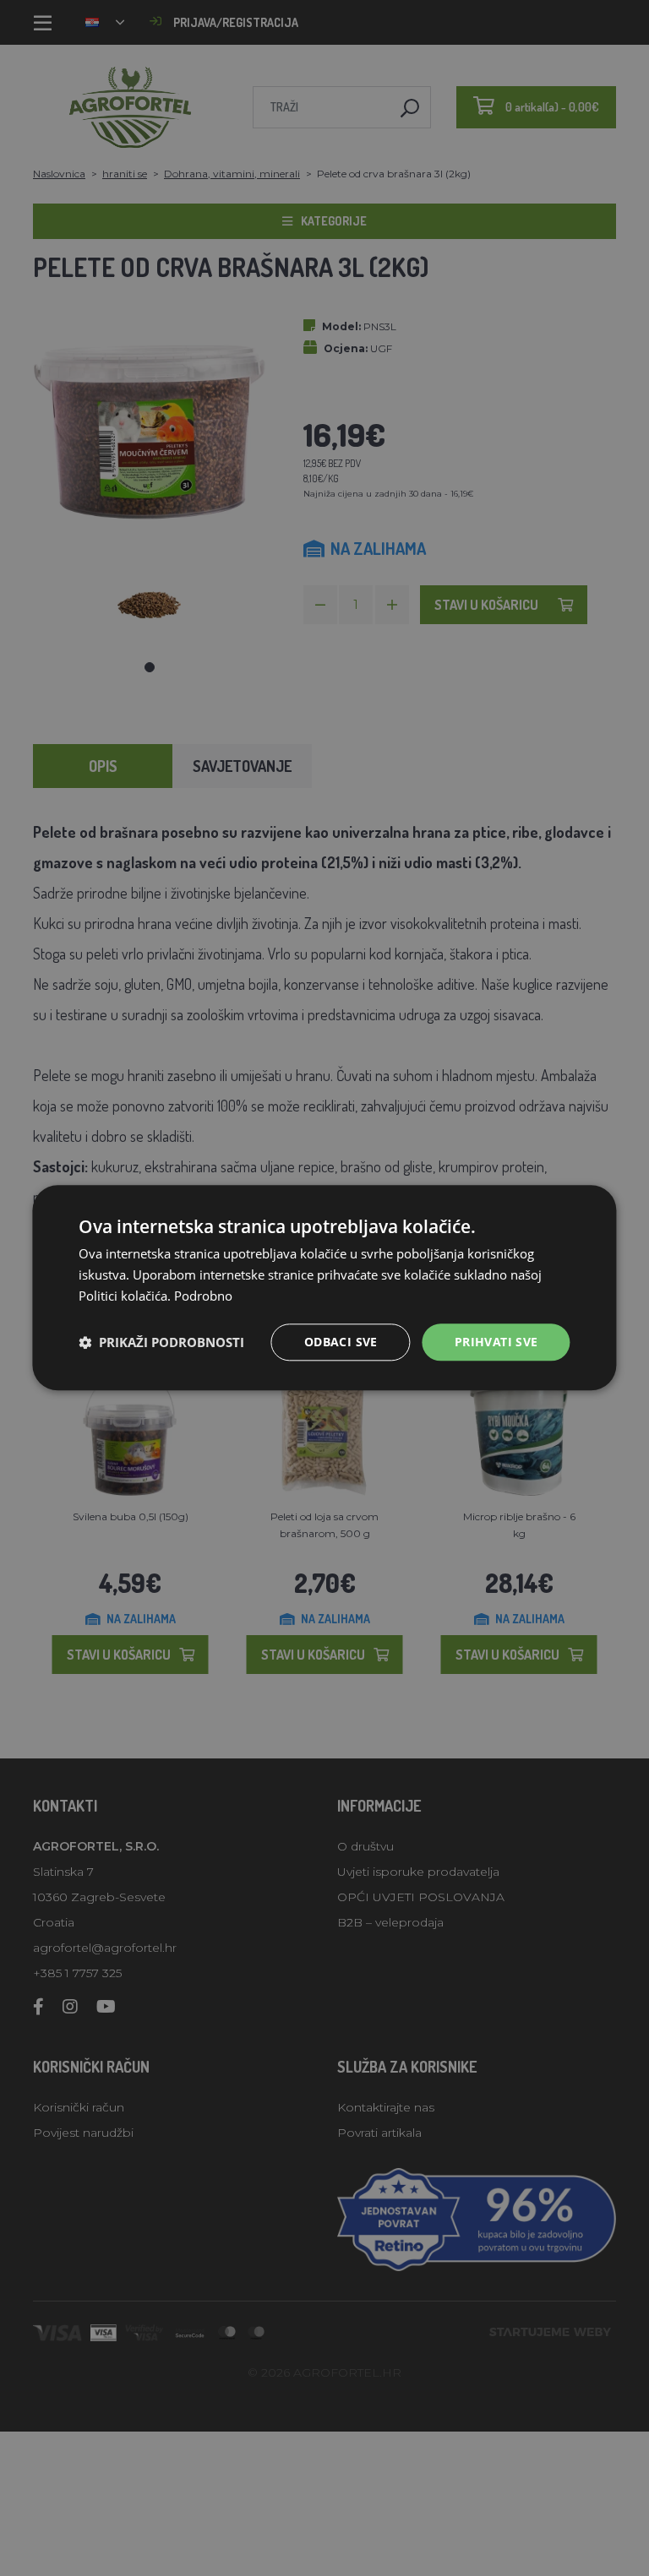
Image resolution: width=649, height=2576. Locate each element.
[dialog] (324, 1288)
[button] (161, 1342)
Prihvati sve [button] (496, 1342)
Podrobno (203, 1296)
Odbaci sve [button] (341, 1342)
